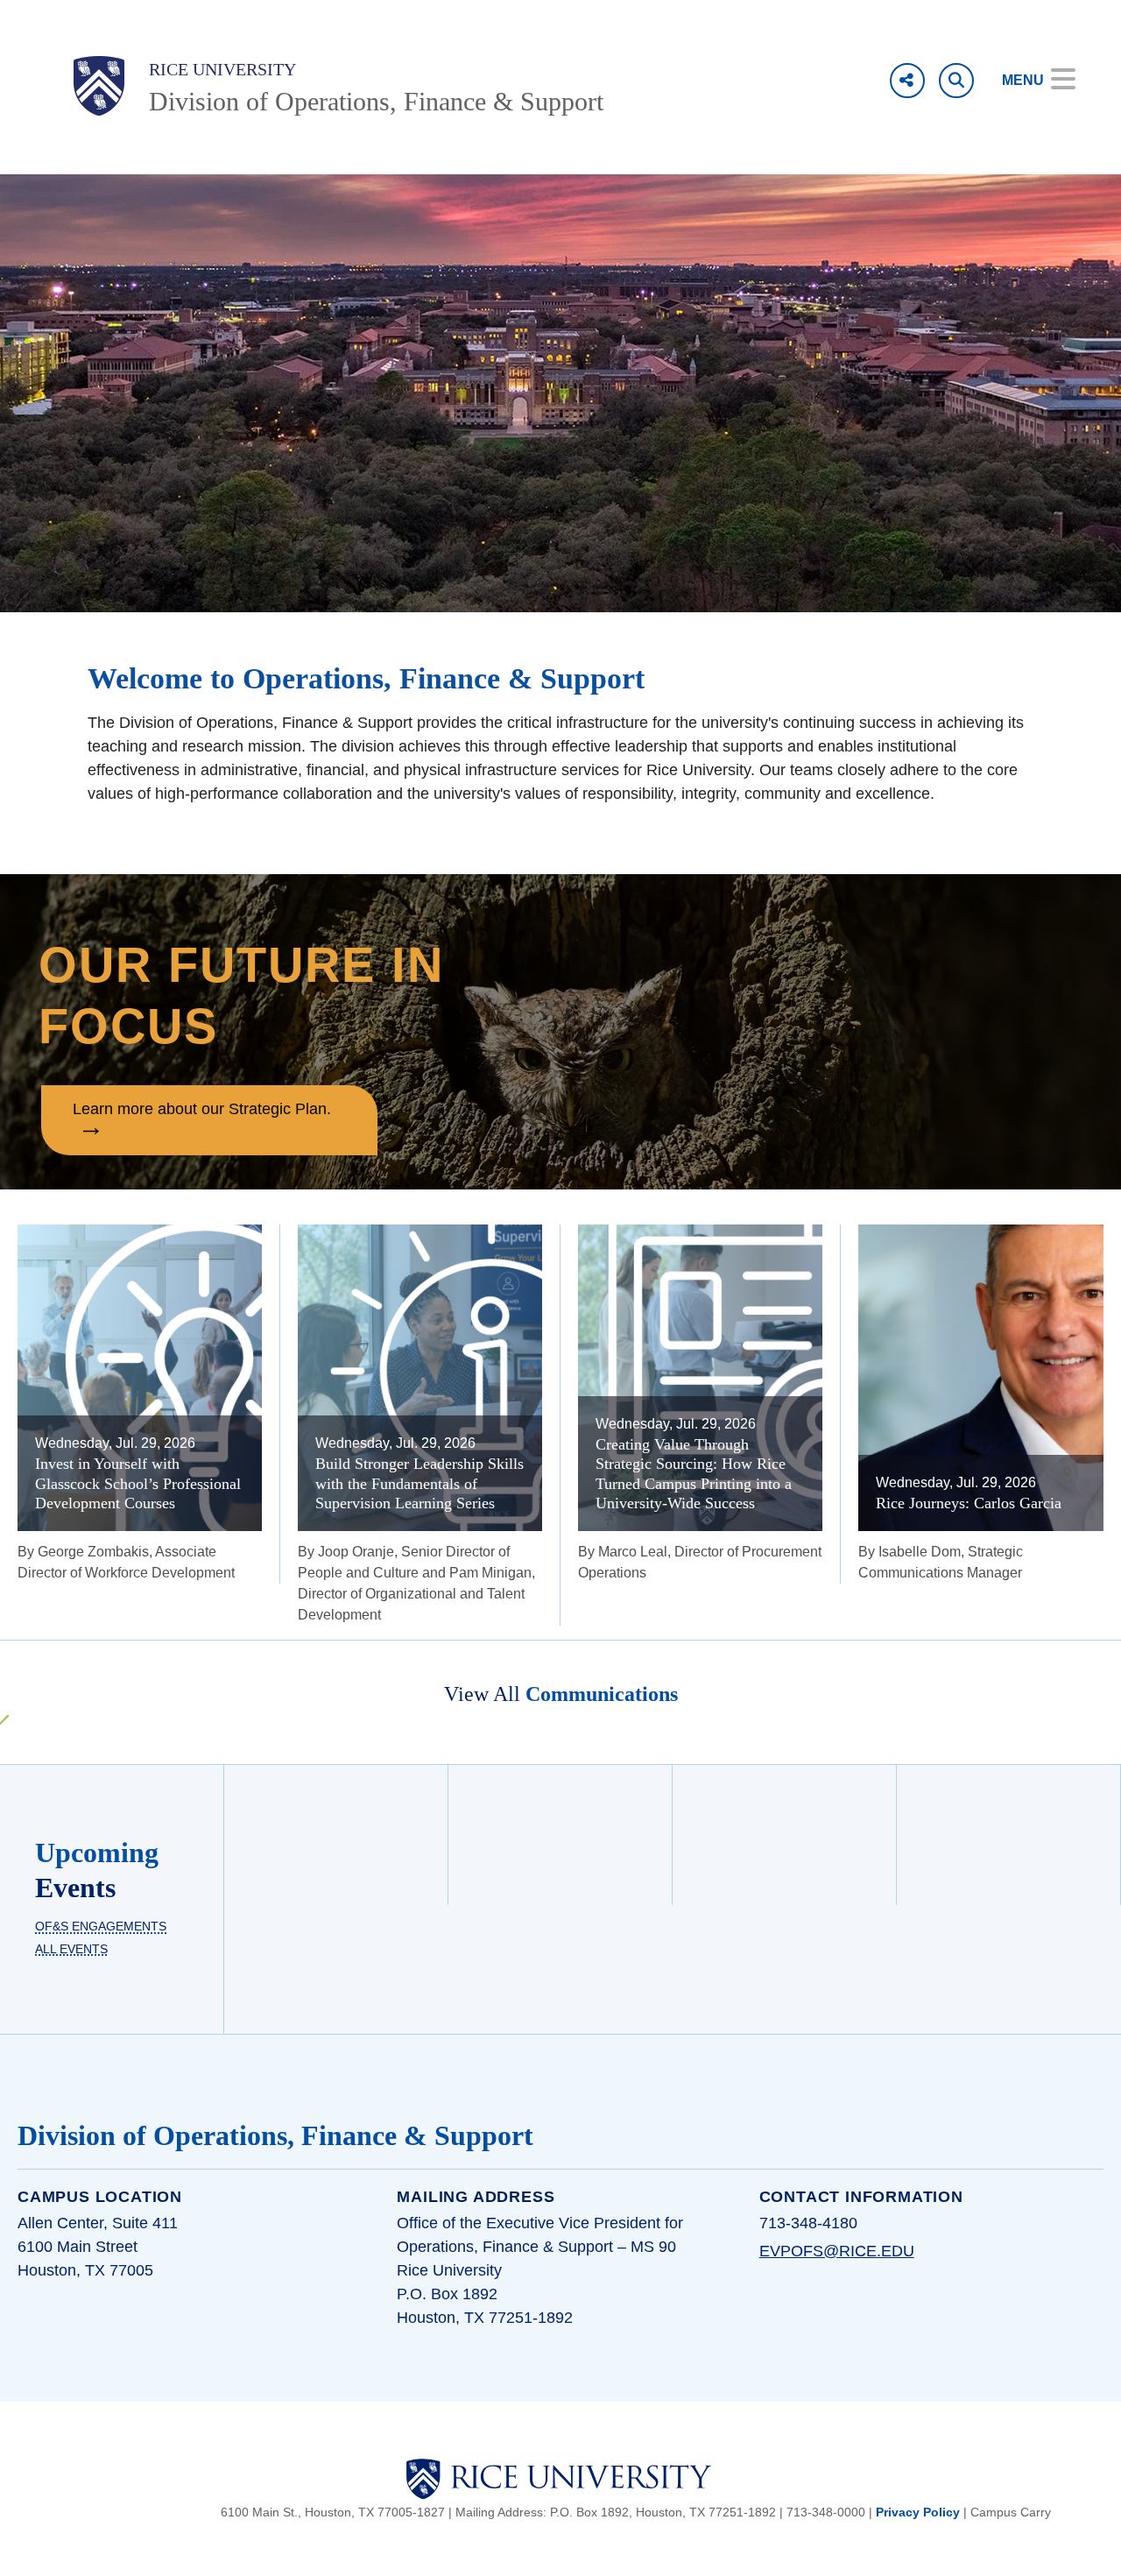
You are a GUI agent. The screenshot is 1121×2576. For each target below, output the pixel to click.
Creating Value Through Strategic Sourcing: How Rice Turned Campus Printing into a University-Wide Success (694, 1474)
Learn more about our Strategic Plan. (202, 1108)
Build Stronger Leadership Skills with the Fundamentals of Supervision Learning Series (419, 1483)
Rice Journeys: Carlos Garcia (969, 1503)
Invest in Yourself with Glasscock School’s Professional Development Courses (138, 1483)
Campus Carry (1011, 2512)
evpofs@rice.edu (837, 2251)
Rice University (222, 69)
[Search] (956, 81)
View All (561, 1694)
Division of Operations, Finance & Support (376, 101)
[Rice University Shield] (99, 86)
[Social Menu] (907, 81)
